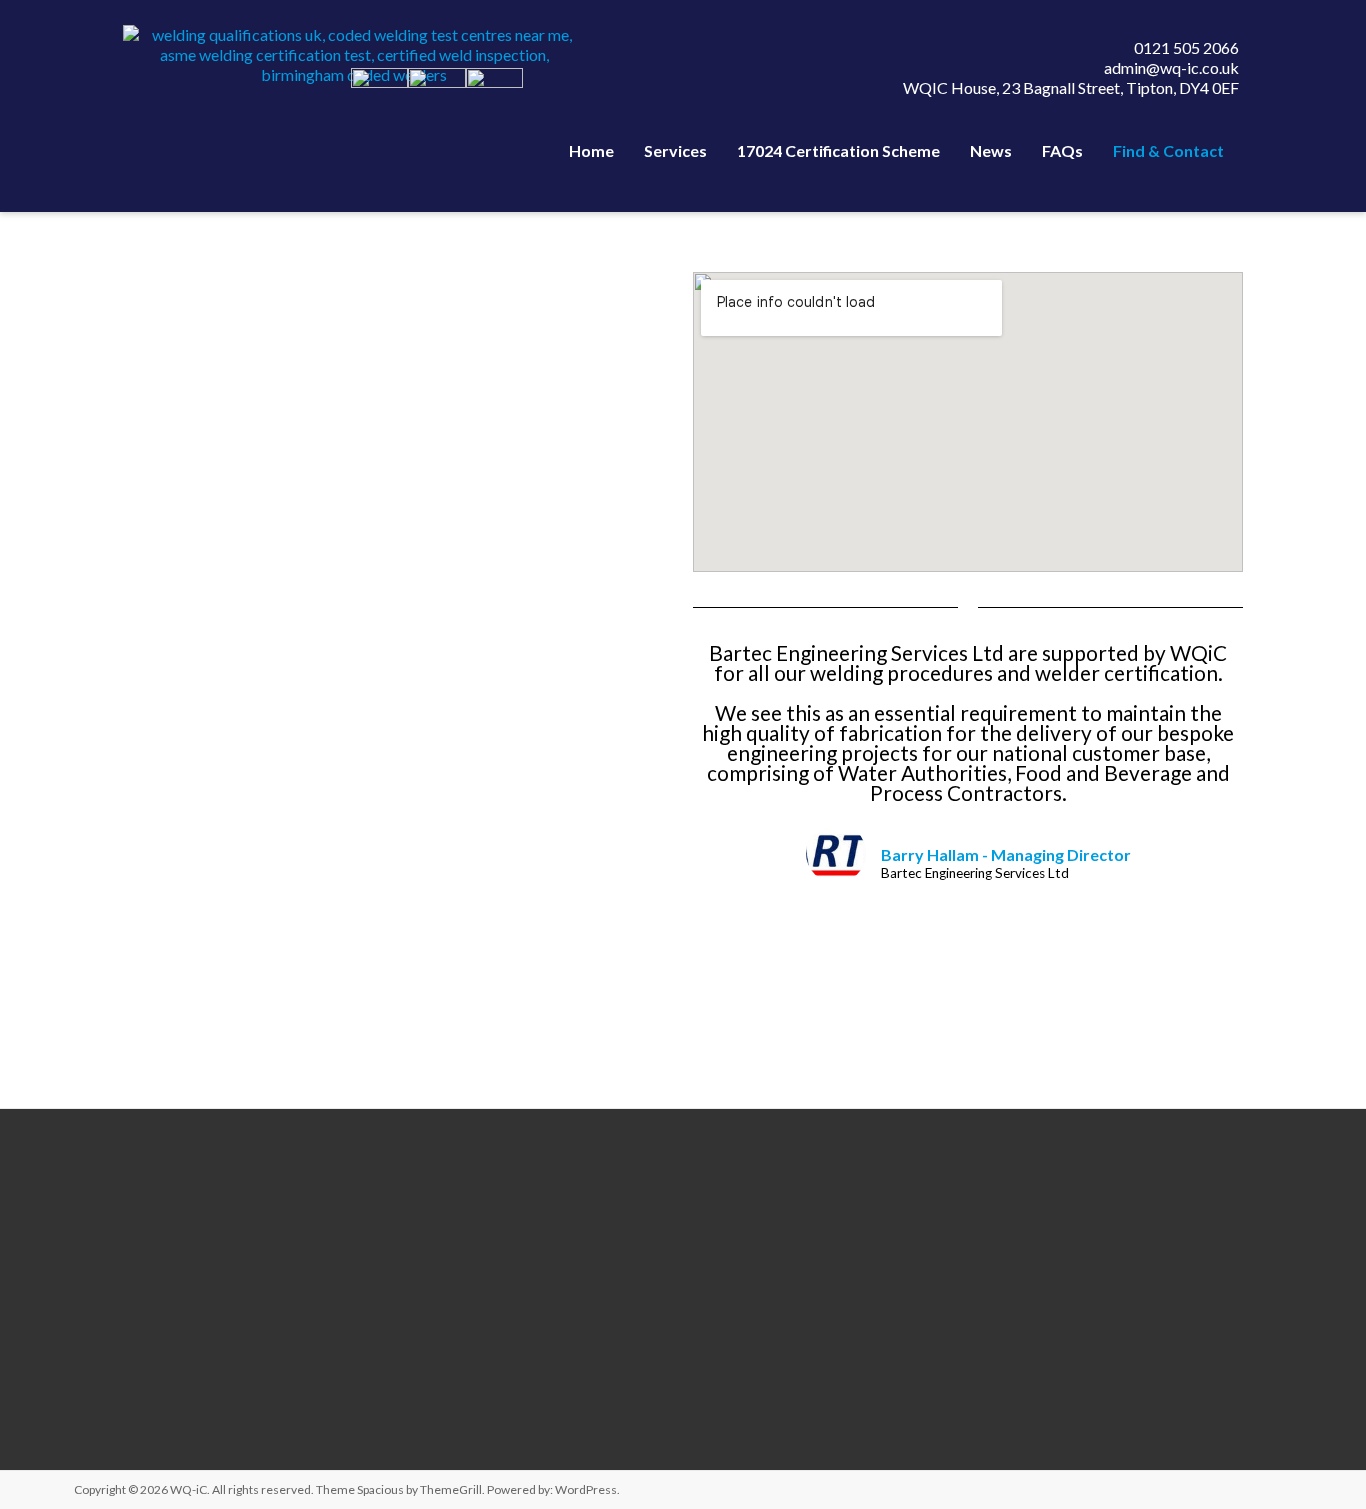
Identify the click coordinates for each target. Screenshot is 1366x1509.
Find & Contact (1168, 150)
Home (591, 150)
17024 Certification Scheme (838, 150)
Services (675, 150)
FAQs (1062, 150)
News (991, 150)
